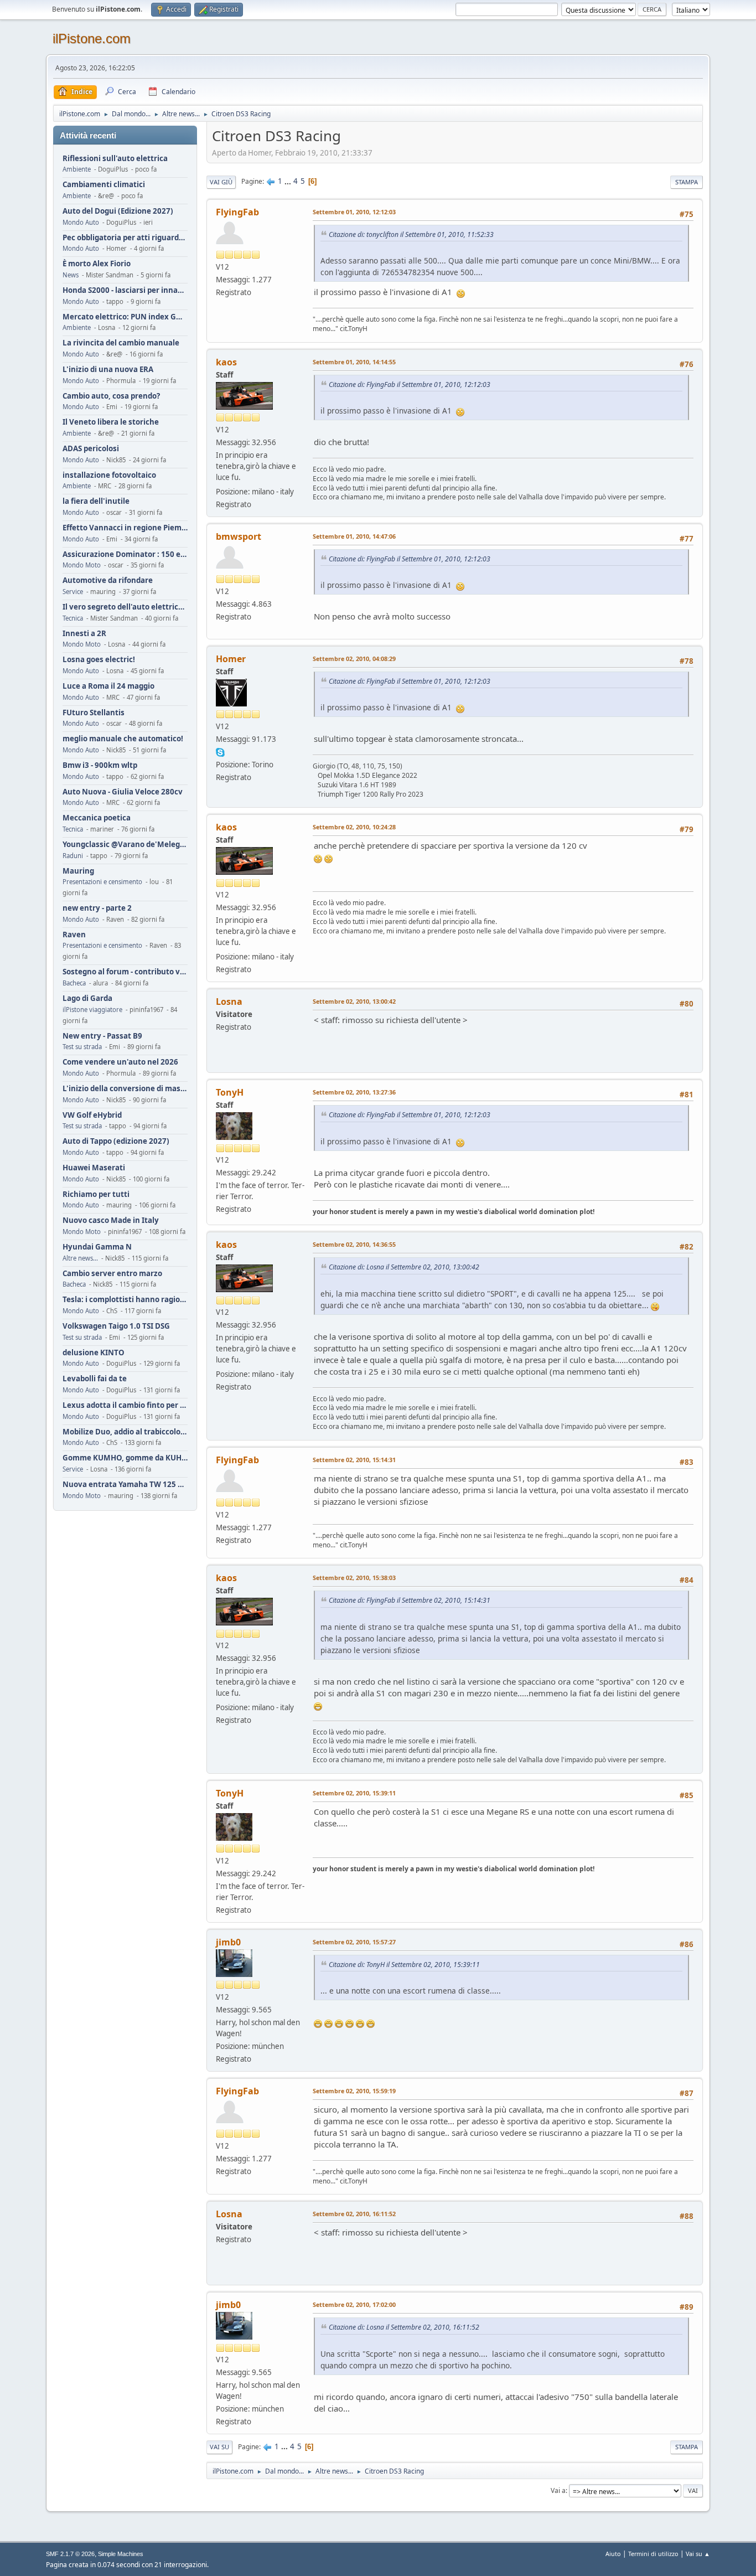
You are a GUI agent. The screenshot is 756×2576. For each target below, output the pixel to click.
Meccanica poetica (97, 818)
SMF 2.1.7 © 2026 (70, 2554)
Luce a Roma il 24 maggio (108, 686)
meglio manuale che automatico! (123, 739)
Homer (231, 659)
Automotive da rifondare (108, 580)
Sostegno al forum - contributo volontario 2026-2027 (125, 972)
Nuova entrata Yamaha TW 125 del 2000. (125, 1485)
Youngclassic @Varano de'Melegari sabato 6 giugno (125, 845)
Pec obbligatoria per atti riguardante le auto (125, 238)
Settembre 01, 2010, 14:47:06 (354, 536)
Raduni (73, 856)
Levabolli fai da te (95, 1379)
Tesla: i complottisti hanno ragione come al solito (125, 1300)
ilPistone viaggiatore (92, 1010)
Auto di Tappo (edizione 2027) (116, 1141)
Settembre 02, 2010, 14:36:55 (354, 1244)
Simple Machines (121, 2554)
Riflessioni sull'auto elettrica (115, 159)
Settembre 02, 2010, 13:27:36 (354, 1092)
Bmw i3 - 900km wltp (100, 765)
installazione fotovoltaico (109, 475)
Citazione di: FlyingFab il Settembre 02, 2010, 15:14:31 (410, 1600)
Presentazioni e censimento (102, 882)
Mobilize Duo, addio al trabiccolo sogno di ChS (125, 1432)
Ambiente (77, 169)
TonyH (230, 1092)
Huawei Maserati (94, 1168)
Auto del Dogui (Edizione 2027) (118, 211)
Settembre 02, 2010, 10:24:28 (354, 827)
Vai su (219, 2447)
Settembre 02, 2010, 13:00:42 (354, 1001)
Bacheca (74, 983)
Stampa (687, 182)
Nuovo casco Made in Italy (111, 1220)
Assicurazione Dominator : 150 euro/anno (125, 554)
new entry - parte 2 (97, 908)
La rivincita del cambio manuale (121, 343)
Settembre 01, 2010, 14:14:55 (354, 362)
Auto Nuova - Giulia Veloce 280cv (123, 792)
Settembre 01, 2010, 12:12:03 (354, 212)
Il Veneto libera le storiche (111, 422)
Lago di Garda (87, 998)
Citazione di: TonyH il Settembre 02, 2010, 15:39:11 (404, 1965)
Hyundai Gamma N (97, 1247)
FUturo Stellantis (94, 713)
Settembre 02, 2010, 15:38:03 (354, 1578)
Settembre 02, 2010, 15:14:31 (354, 1460)
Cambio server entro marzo (112, 1274)
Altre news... (80, 1258)
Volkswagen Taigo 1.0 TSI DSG (116, 1326)
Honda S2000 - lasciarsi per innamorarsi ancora (125, 290)
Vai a (558, 2490)
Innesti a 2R (84, 634)
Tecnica (73, 618)
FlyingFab (237, 212)
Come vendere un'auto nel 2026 (120, 1062)
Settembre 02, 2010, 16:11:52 (354, 2214)
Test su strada (82, 1047)
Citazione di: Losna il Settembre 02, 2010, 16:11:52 (404, 2327)
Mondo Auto (81, 222)
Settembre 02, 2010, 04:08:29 (354, 659)
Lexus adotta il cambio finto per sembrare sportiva (125, 1405)
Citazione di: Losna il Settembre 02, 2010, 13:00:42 (404, 1267)
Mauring (78, 871)
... (289, 181)
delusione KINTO (94, 1353)
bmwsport (239, 536)
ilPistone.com (92, 38)
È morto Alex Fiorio (97, 264)
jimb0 (228, 1942)
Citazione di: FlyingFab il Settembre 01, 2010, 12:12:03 (410, 384)
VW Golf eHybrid (92, 1115)
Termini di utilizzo (653, 2554)
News (71, 275)
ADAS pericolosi (91, 449)
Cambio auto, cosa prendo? (111, 396)
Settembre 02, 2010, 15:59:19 (354, 2091)
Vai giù (221, 182)
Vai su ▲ (698, 2554)
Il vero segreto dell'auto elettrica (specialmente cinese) (125, 607)
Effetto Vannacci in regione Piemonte (125, 528)
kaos (226, 362)
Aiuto (613, 2554)
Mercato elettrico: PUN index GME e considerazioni (125, 317)
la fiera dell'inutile (96, 501)
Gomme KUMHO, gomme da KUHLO (125, 1458)
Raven (74, 935)
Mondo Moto (82, 565)
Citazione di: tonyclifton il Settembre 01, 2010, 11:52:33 (411, 234)
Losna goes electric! (99, 660)
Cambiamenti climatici (104, 185)
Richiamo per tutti (96, 1194)
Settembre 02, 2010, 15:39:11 (354, 1793)
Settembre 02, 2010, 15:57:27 (354, 1942)
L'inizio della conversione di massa (125, 1089)
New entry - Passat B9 (102, 1036)
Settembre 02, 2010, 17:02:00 (354, 2304)
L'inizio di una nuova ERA (108, 370)
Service (73, 592)
